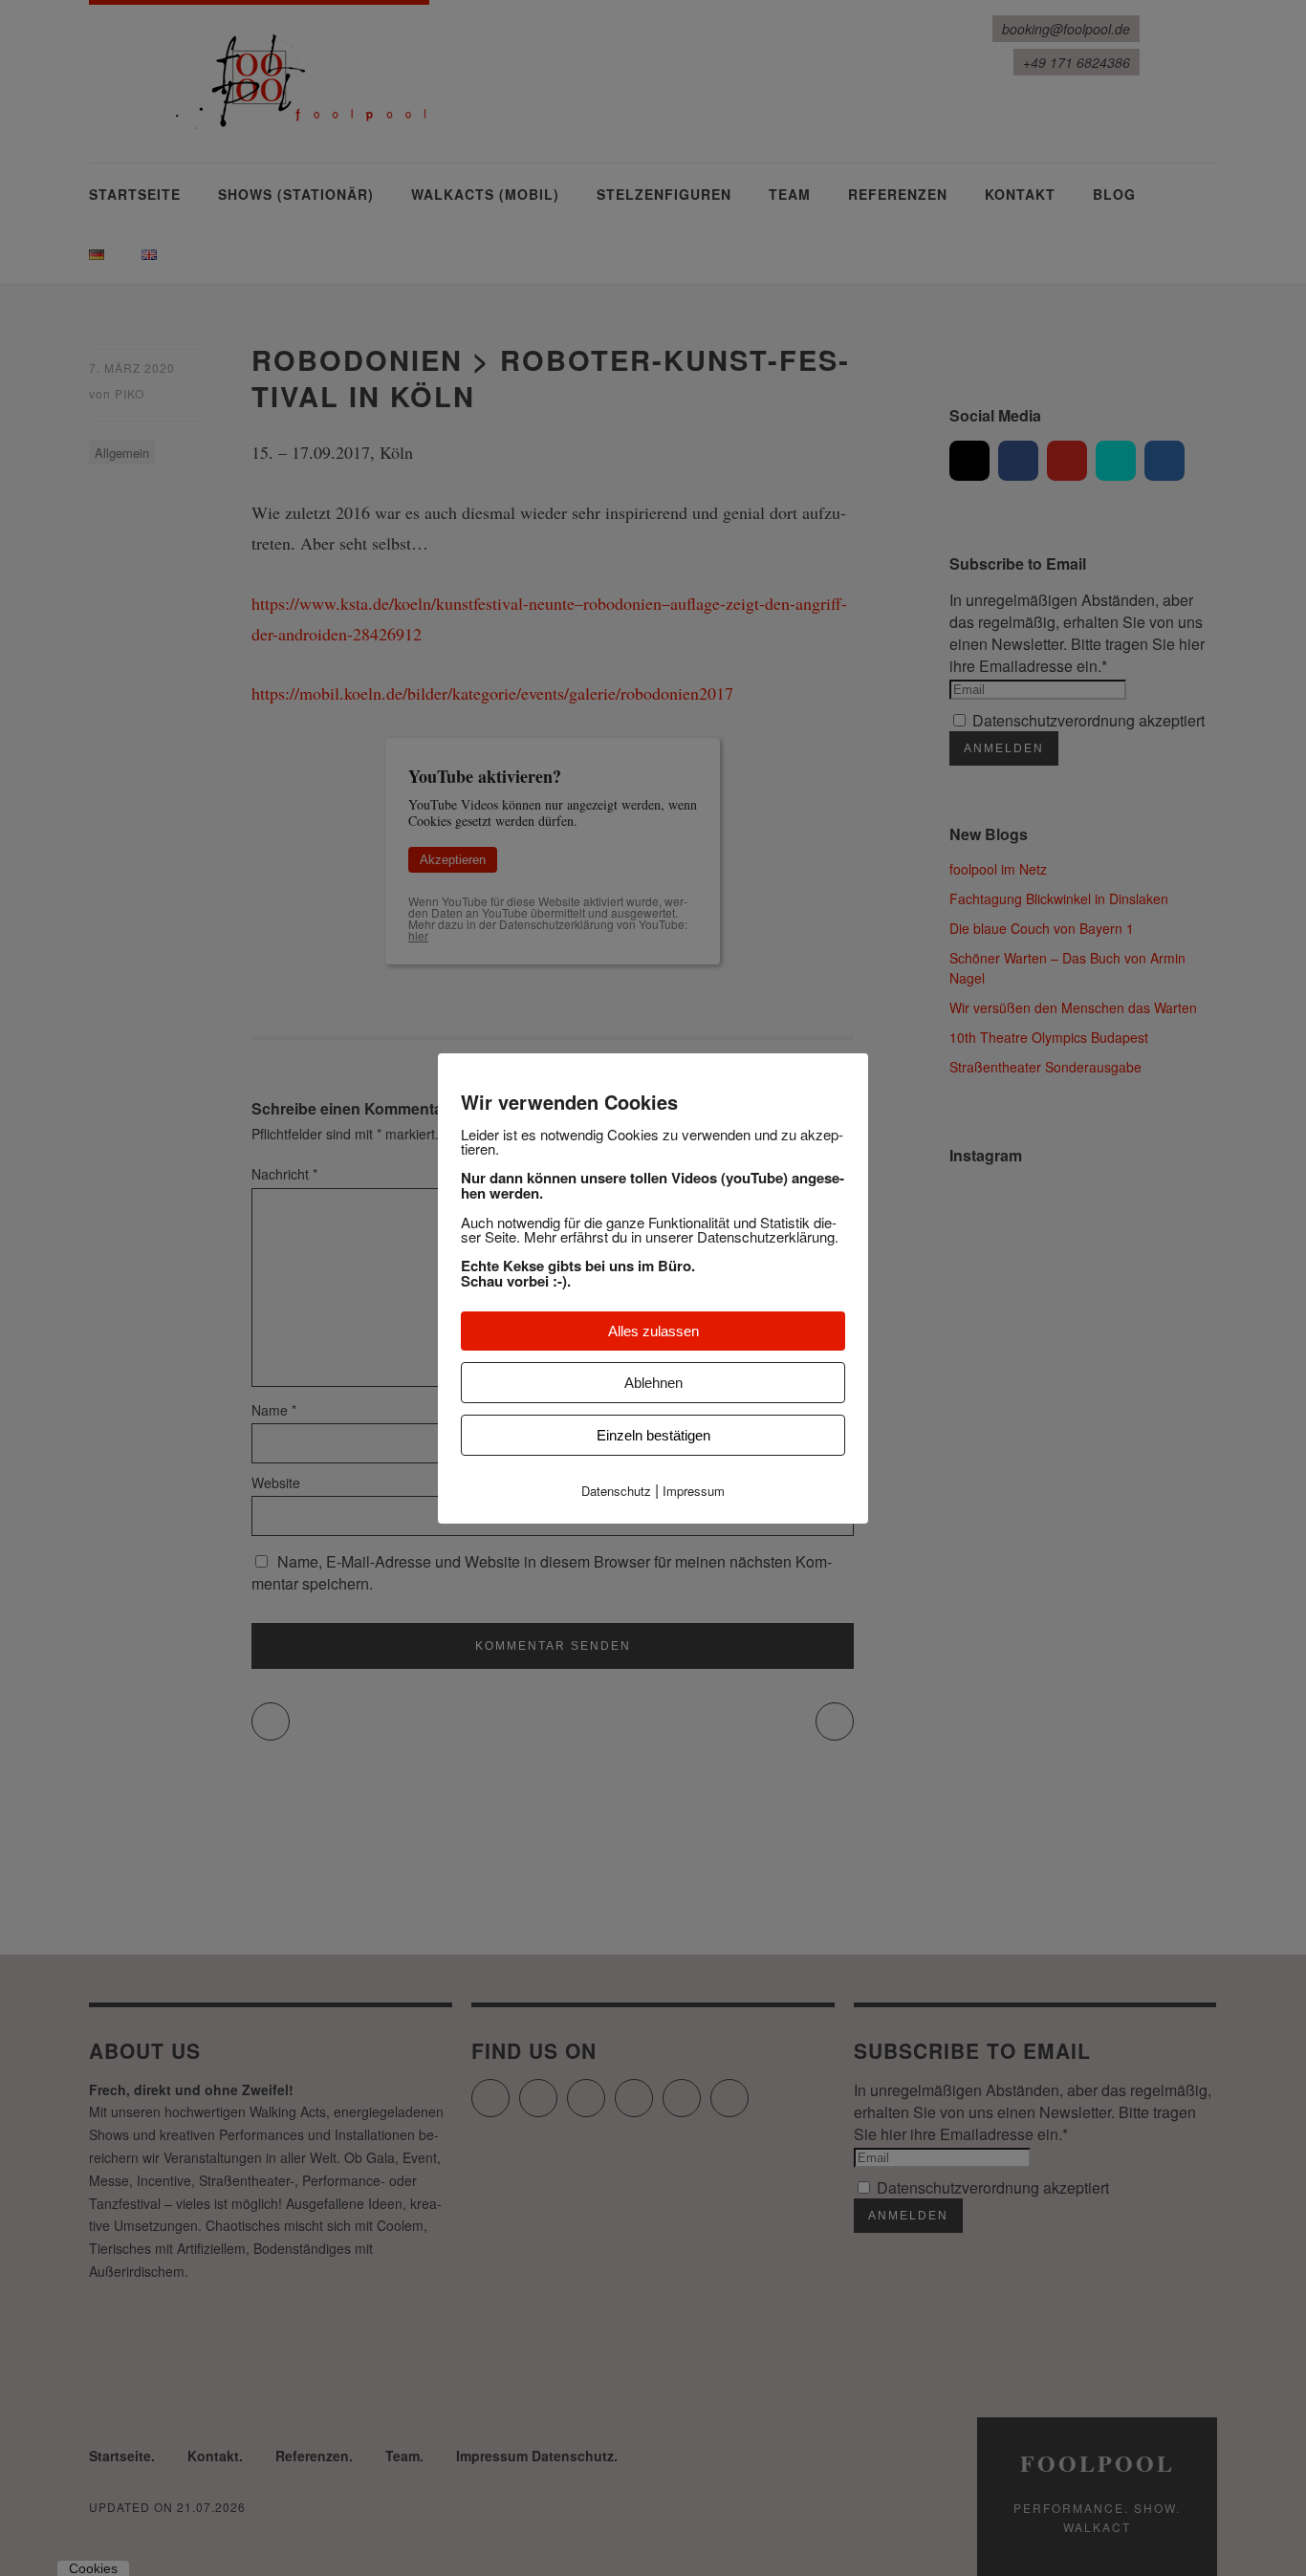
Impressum (694, 1491)
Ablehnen (653, 1383)
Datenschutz (616, 1491)
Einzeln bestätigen (653, 1435)
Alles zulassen (653, 1331)
